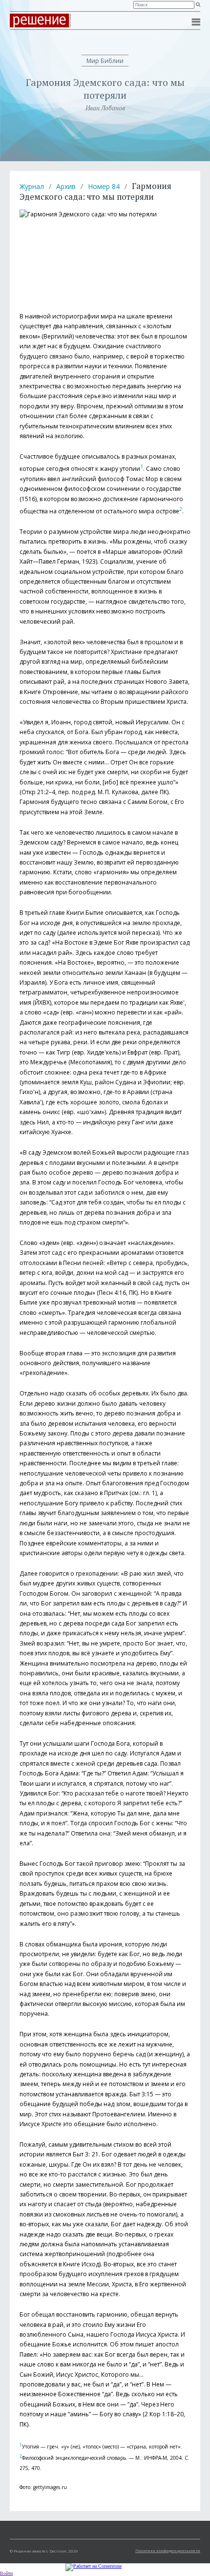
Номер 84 (104, 186)
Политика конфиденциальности (168, 2550)
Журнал (32, 186)
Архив (66, 186)
